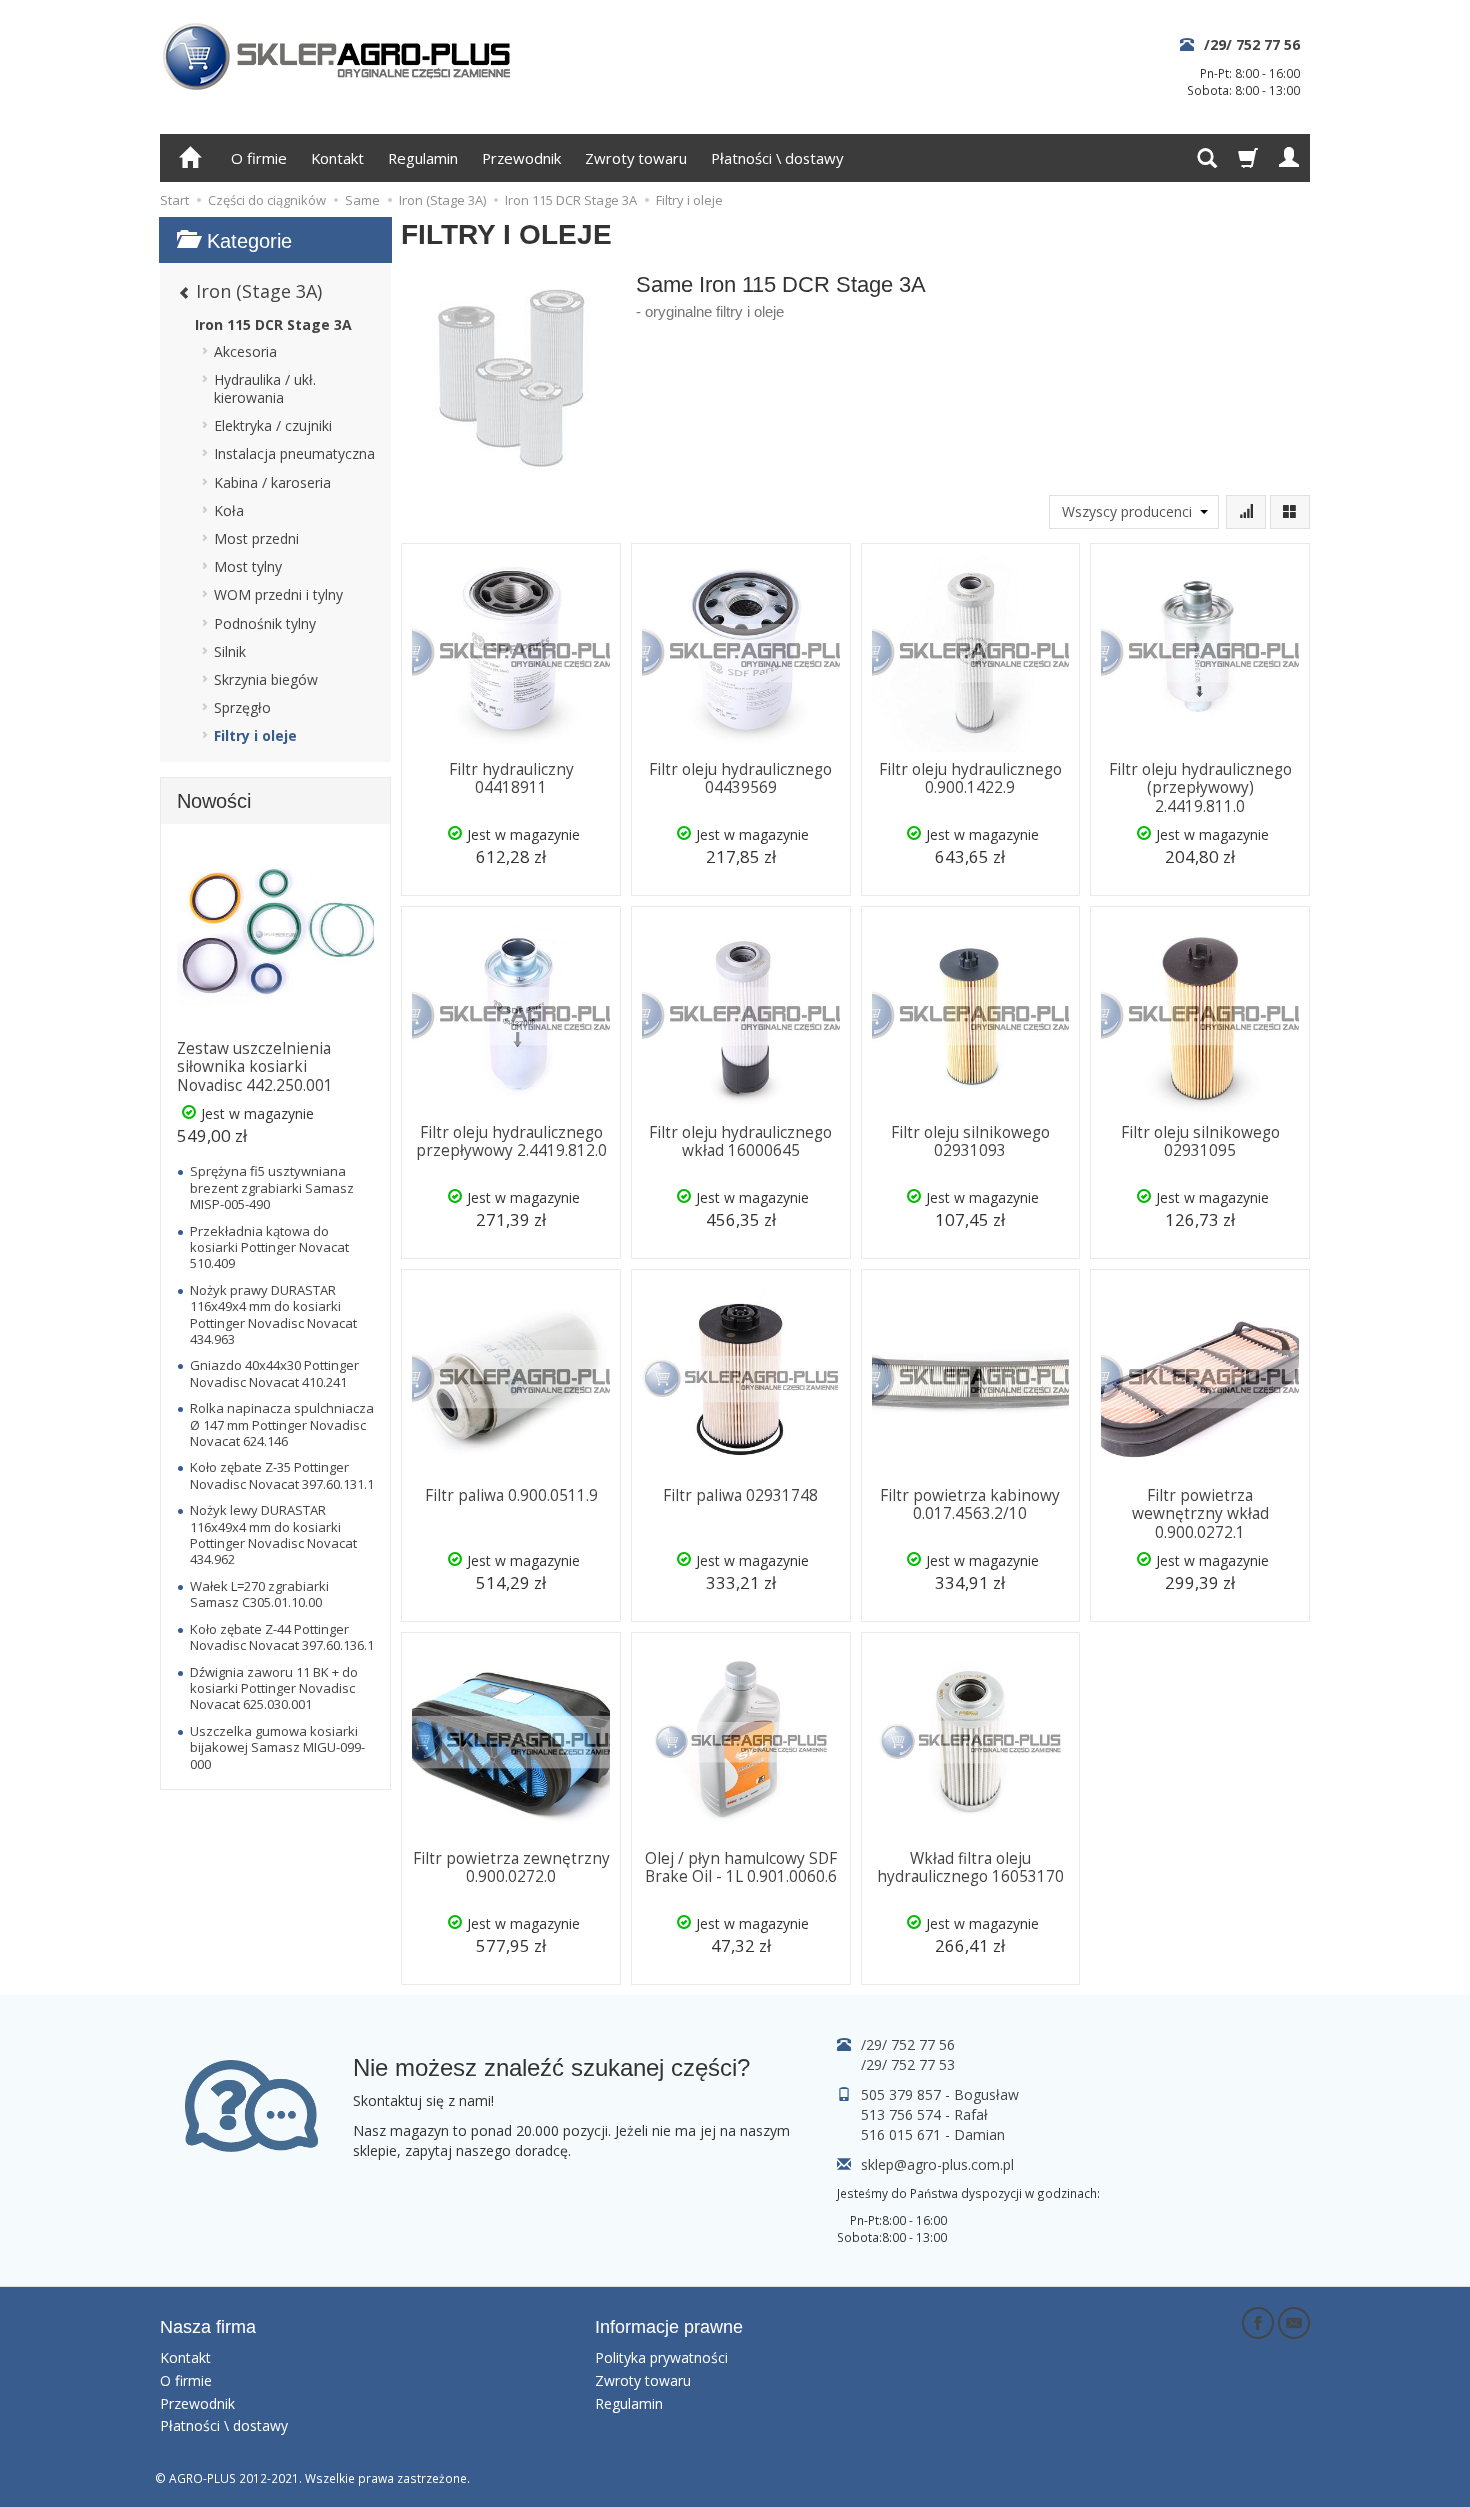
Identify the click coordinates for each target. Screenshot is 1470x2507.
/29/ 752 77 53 (908, 2064)
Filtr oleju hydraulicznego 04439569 (740, 778)
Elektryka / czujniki (273, 425)
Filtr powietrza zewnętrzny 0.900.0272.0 (511, 1867)
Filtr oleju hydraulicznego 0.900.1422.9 (970, 778)
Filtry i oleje (255, 735)
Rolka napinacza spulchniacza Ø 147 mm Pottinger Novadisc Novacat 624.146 (282, 1424)
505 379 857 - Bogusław (940, 2094)
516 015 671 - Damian (933, 2134)
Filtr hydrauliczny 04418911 (511, 778)
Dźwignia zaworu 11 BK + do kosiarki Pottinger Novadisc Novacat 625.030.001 (274, 1688)
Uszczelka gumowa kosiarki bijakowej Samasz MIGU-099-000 (277, 1747)
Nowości (214, 801)
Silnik (230, 651)
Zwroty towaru (636, 158)
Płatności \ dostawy (777, 158)
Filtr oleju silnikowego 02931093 (970, 1141)
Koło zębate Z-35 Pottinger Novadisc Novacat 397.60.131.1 (282, 1475)
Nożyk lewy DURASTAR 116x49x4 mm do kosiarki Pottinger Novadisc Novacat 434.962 (273, 1534)
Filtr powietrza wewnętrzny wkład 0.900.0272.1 (1200, 1514)
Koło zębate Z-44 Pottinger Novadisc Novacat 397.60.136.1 (282, 1637)
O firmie (259, 158)
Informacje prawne (669, 2327)
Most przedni (256, 538)
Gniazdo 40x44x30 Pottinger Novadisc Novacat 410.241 (274, 1373)
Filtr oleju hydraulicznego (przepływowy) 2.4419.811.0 (1200, 788)
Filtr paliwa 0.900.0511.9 (511, 1495)
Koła (229, 510)
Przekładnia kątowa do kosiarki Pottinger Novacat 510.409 (269, 1247)
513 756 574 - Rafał (924, 2114)
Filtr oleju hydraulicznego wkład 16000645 (740, 1141)
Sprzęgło (242, 707)
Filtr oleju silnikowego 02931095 (1200, 1141)
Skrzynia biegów (266, 679)
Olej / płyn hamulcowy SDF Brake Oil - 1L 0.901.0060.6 (741, 1867)
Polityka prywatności (661, 2357)
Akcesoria (245, 351)
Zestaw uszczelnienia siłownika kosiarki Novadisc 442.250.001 (255, 1067)
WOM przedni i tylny (278, 594)
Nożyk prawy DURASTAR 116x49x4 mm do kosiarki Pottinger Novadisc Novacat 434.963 (273, 1314)
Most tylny (248, 566)
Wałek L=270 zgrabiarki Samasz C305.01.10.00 (259, 1594)
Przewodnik (521, 158)
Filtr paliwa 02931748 (740, 1495)
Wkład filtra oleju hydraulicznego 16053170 (970, 1867)
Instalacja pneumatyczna (294, 453)
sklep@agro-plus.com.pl (937, 2164)
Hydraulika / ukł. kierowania (265, 388)
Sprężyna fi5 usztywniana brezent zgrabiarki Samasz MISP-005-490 (272, 1187)
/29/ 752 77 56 (1252, 44)
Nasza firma (208, 2327)
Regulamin (423, 158)
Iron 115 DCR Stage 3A (273, 324)
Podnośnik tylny (265, 623)
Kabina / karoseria (272, 482)
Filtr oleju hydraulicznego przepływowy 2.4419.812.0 (511, 1141)
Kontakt (337, 158)
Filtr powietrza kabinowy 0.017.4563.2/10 (970, 1504)
